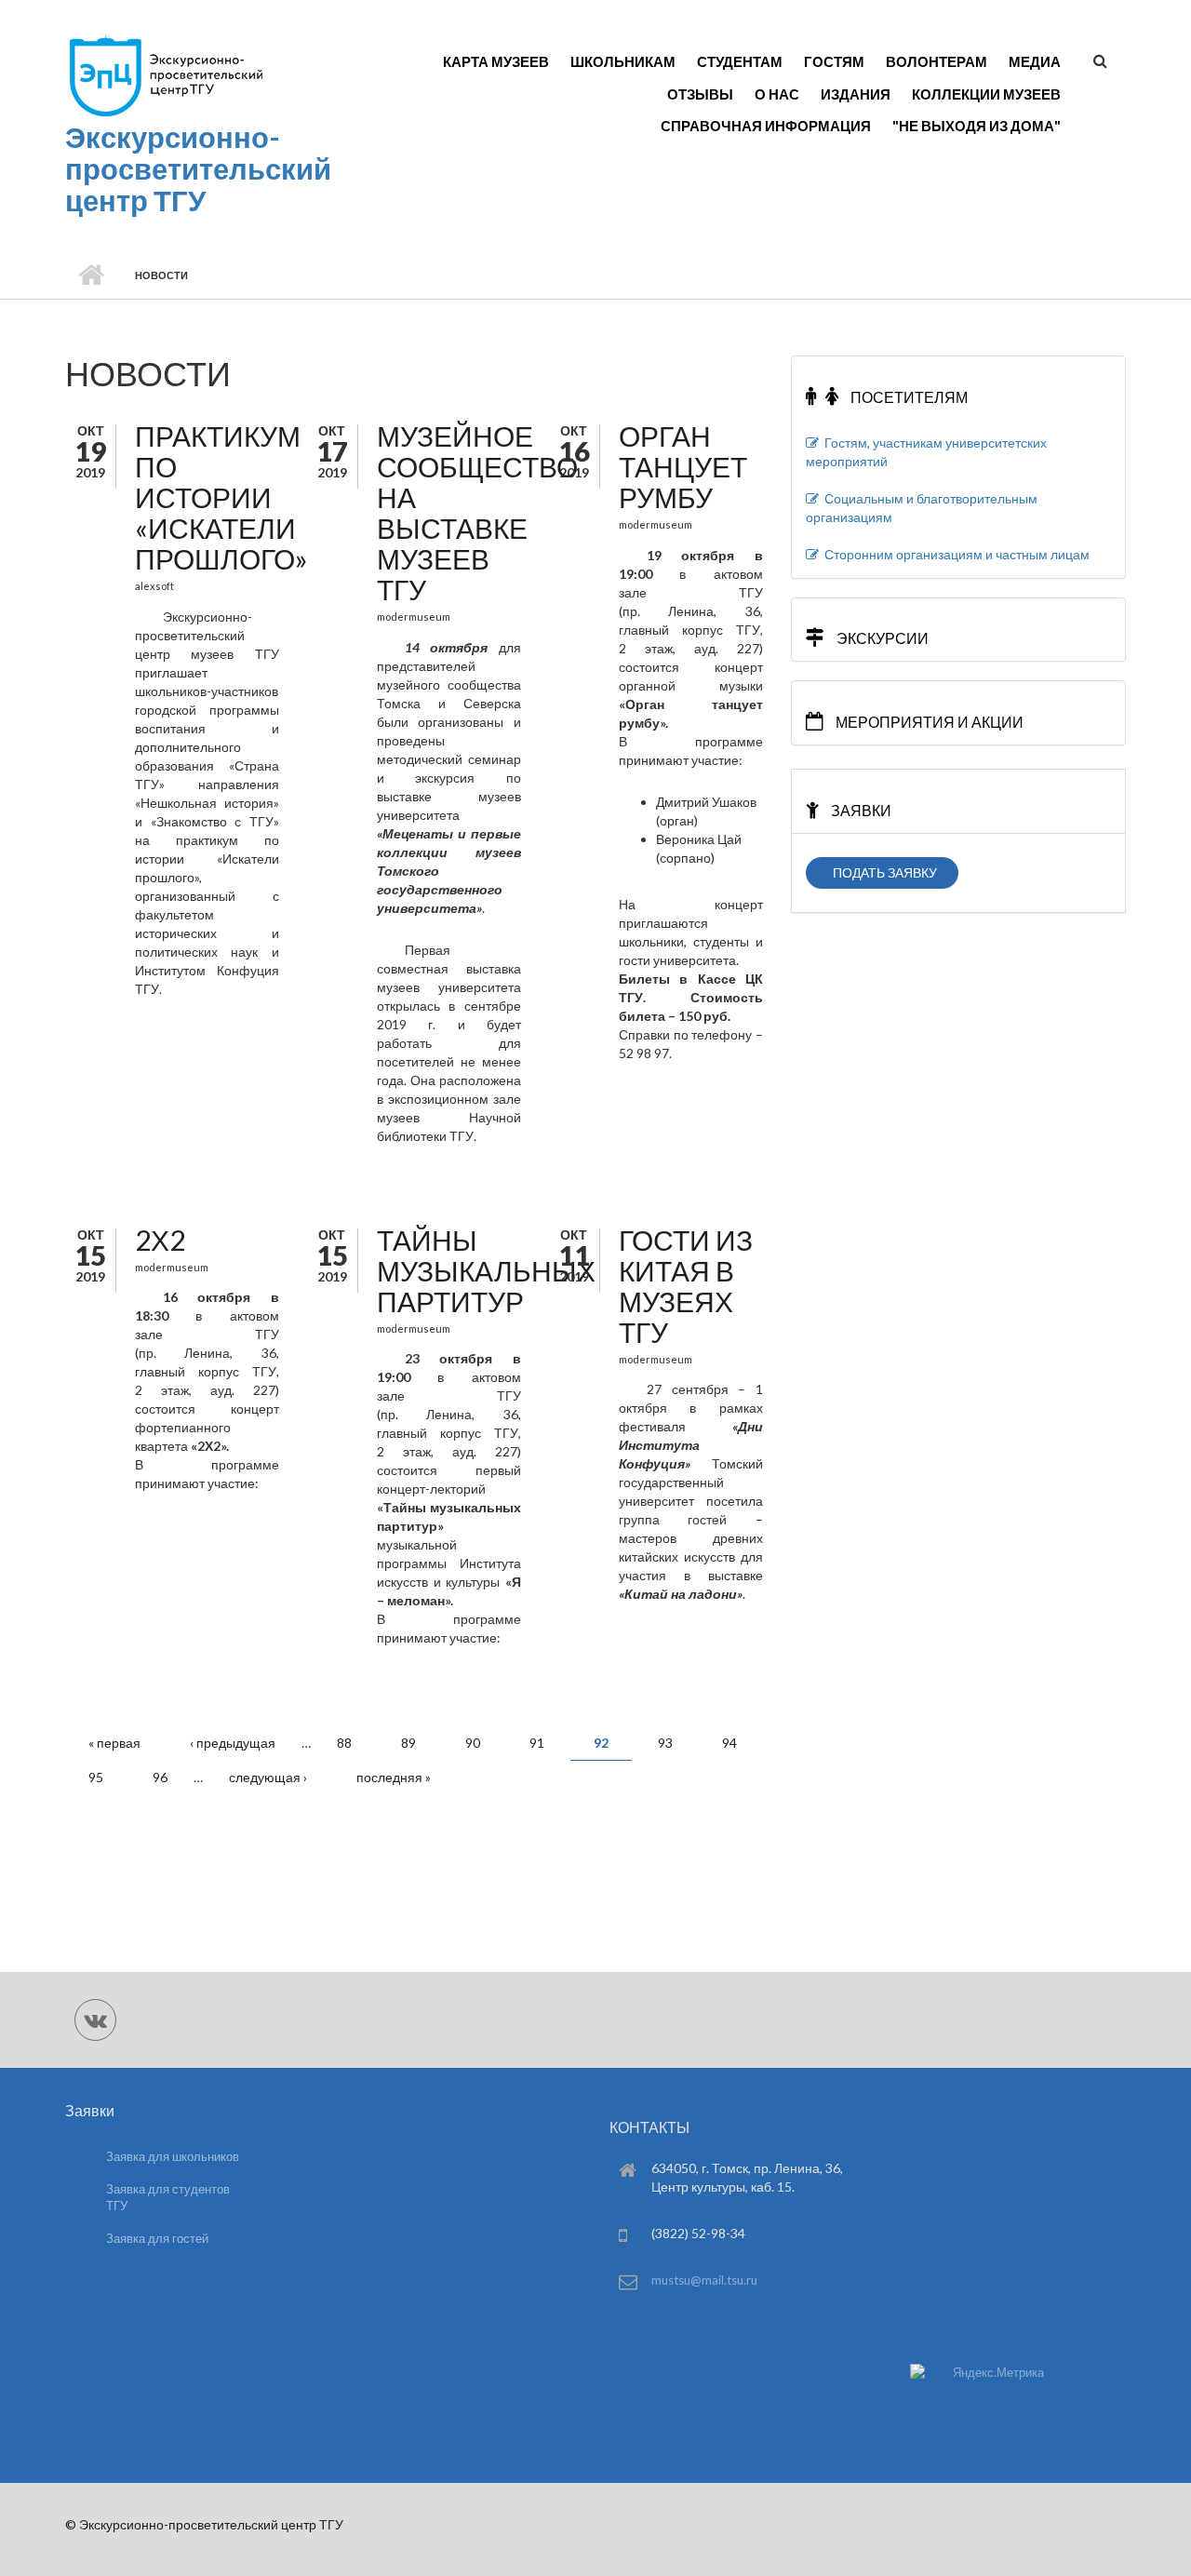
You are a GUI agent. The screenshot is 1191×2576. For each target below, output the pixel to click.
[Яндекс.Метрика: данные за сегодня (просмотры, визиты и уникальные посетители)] (977, 2373)
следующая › (268, 1777)
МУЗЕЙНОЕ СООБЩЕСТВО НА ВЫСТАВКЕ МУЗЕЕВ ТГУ (477, 512)
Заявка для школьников (173, 2156)
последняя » (394, 1777)
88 (344, 1743)
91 (537, 1743)
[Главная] (165, 75)
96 (160, 1777)
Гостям (834, 61)
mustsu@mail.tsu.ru (704, 2280)
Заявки (860, 810)
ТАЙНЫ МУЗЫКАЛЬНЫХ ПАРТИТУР (486, 1270)
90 (473, 1743)
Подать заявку (882, 872)
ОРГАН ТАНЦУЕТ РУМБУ (683, 466)
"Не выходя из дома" (977, 126)
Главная (91, 275)
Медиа (1035, 61)
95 (96, 1777)
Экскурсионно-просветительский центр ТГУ (198, 168)
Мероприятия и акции (928, 722)
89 (408, 1743)
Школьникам (623, 61)
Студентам (740, 61)
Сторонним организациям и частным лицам (954, 554)
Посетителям (908, 397)
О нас (777, 94)
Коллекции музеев (986, 94)
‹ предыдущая (233, 1743)
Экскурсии (881, 638)
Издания (856, 94)
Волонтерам (937, 61)
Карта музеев (496, 61)
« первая (114, 1743)
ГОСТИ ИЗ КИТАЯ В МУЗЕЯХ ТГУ (686, 1286)
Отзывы (700, 94)
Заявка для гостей (157, 2238)
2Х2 (160, 1240)
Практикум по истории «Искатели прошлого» (221, 497)
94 (729, 1743)
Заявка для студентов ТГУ (168, 2198)
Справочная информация (766, 126)
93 (665, 1743)
